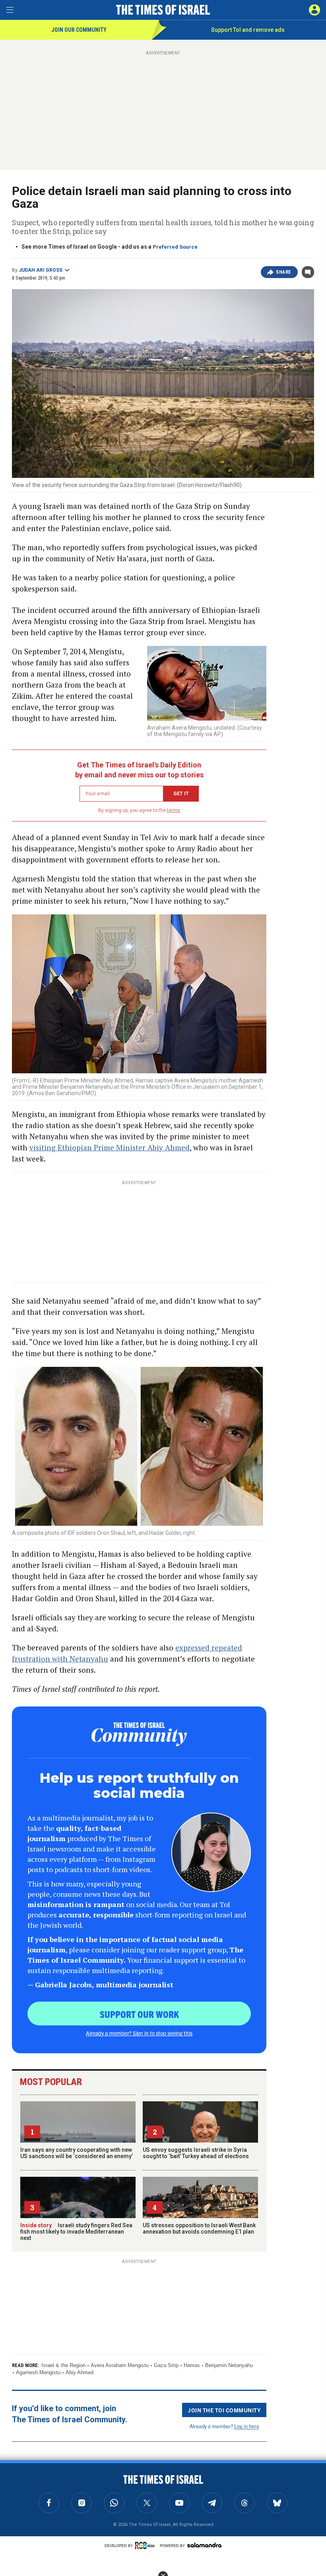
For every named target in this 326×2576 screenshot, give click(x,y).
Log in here (247, 2426)
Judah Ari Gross (41, 270)
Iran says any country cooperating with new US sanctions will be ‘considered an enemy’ (77, 2153)
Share (284, 272)
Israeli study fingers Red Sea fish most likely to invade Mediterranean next (76, 2232)
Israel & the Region (63, 2365)
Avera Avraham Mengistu (120, 2365)
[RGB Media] (146, 2545)
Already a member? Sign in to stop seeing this (139, 2033)
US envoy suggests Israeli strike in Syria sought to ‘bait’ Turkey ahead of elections (196, 2153)
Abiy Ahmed (80, 2372)
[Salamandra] (204, 2545)
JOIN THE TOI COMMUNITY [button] (224, 2410)
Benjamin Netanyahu (229, 2365)
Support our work (139, 2014)
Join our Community (79, 30)
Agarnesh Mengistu (38, 2372)
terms (174, 810)
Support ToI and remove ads (248, 30)
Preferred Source (175, 247)
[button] (314, 10)
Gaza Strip (166, 2365)
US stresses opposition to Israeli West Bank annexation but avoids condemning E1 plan (199, 2228)
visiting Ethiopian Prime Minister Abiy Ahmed (110, 1147)
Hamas (192, 2365)
